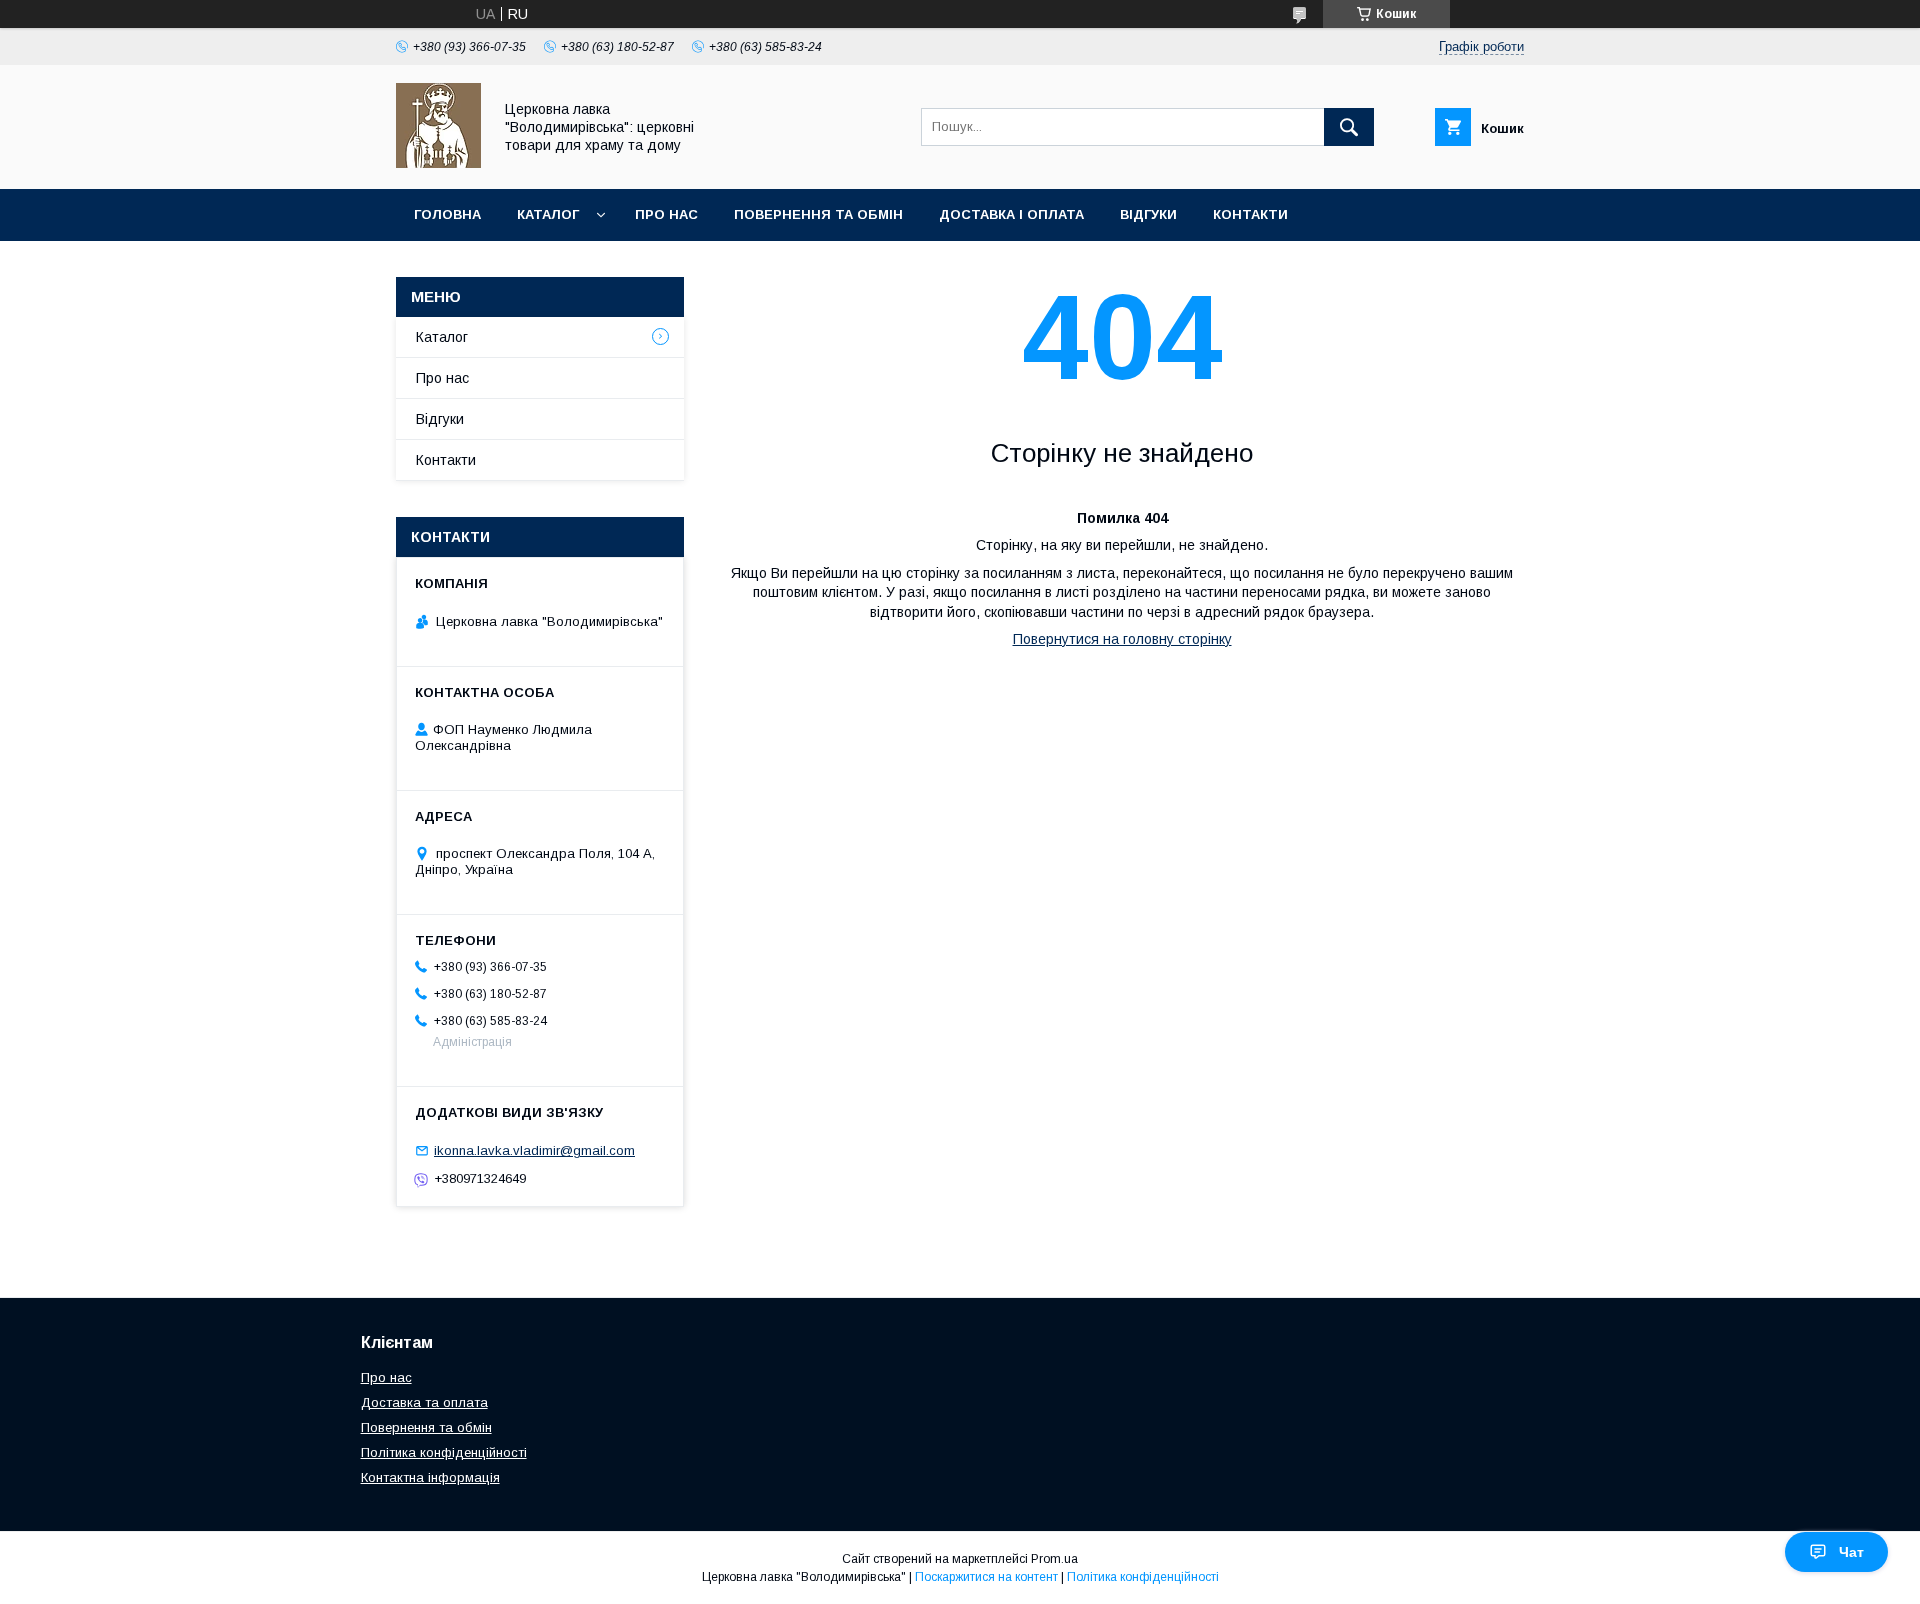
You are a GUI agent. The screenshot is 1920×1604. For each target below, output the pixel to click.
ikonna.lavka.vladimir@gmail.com (534, 1150)
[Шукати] (1349, 127)
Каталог (548, 214)
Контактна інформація (430, 1477)
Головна (447, 214)
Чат (1851, 1552)
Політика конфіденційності (444, 1452)
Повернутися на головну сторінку (1122, 639)
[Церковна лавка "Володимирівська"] (438, 163)
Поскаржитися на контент (986, 1577)
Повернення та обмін (818, 214)
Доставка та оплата (424, 1402)
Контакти (1250, 214)
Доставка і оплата (1011, 214)
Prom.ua (1054, 1559)
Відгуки (1148, 214)
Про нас (666, 214)
